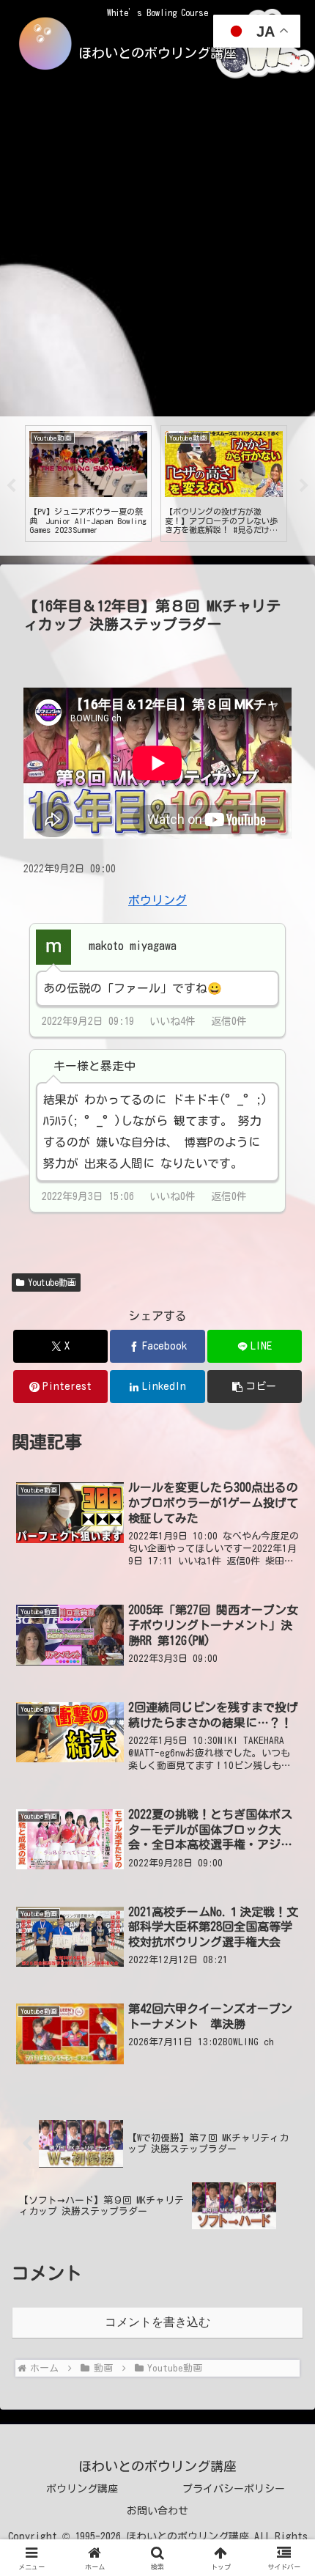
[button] (255, 1387)
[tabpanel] (88, 483)
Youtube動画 (52, 1282)
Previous (11, 486)
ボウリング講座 (82, 2489)
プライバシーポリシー (234, 2489)
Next (304, 486)
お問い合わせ (157, 2511)
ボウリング (157, 900)
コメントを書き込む (157, 2322)
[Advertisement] (157, 251)
